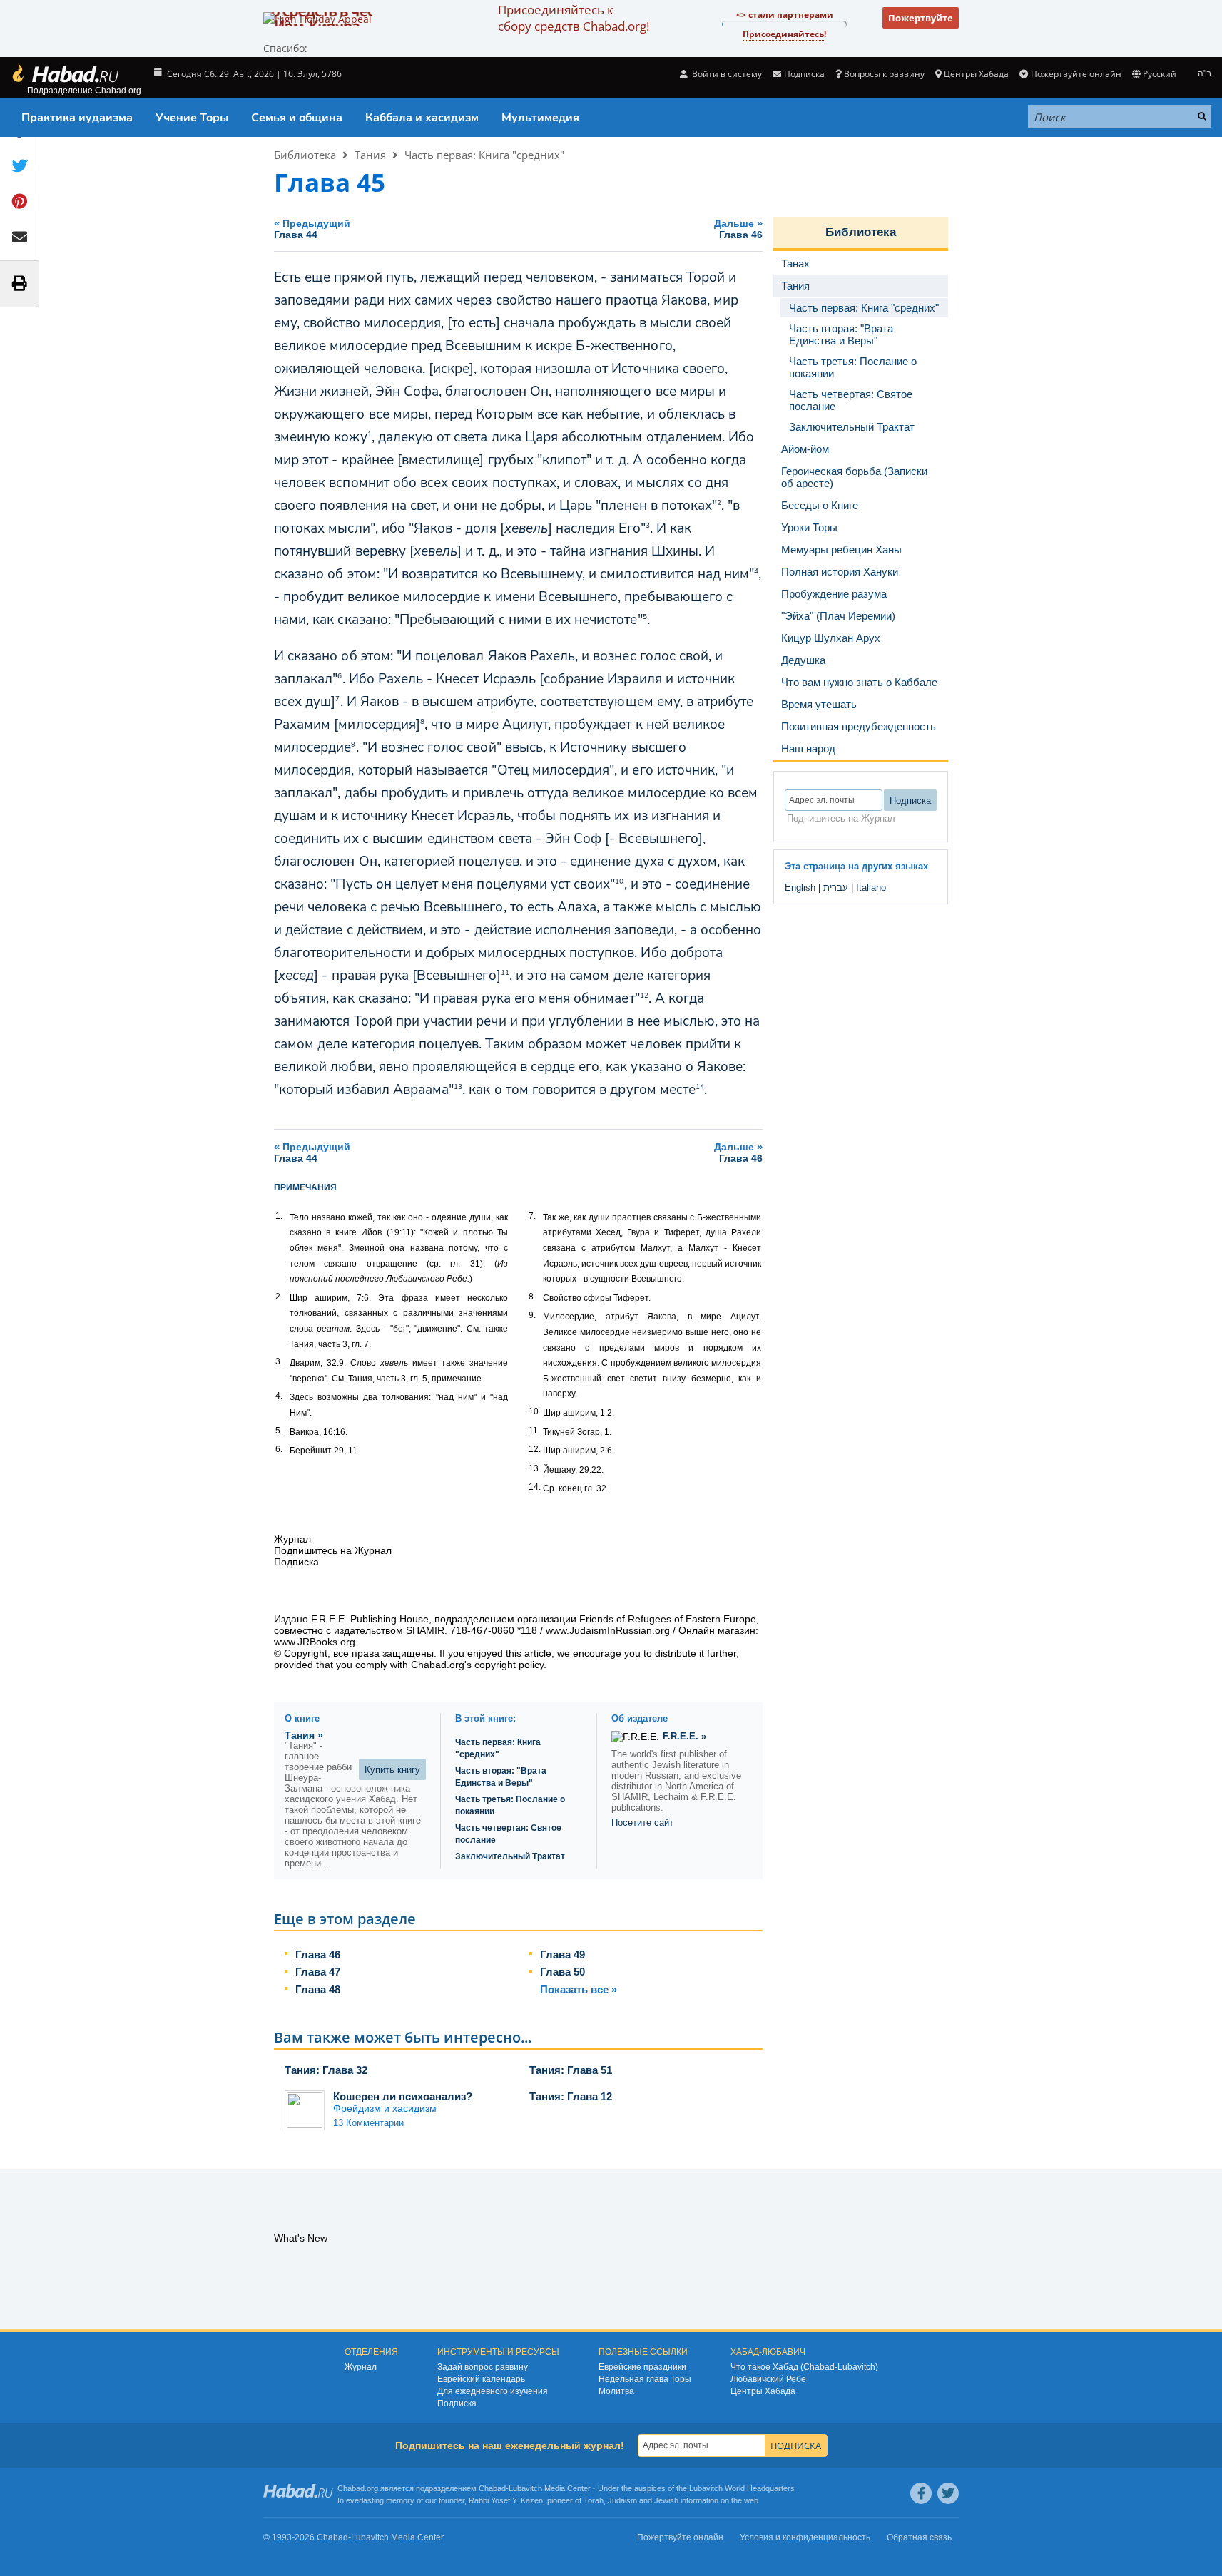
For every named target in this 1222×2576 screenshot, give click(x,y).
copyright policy (509, 1665)
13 (458, 1087)
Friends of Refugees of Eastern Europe (668, 1619)
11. (534, 1431)
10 (619, 881)
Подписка (457, 2403)
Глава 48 (318, 1989)
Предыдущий (312, 229)
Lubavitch (525, 2488)
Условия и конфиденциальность (805, 2537)
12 (644, 996)
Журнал (361, 2367)
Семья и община (297, 118)
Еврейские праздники (642, 2367)
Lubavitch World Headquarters (742, 2488)
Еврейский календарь (481, 2379)
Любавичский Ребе (768, 2379)
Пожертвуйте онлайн (1076, 74)
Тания (370, 155)
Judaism (622, 2500)
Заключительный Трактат (510, 1856)
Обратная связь (919, 2537)
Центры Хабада (763, 2391)
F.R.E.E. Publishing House (370, 1619)
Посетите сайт (642, 1823)
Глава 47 (318, 1972)
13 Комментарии (368, 2123)
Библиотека (305, 155)
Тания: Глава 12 (571, 2096)
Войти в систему (726, 74)
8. (532, 1297)
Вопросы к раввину (884, 74)
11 (505, 973)
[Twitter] (948, 2493)
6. (279, 1449)
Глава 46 (318, 1954)
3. (279, 1361)
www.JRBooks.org (315, 1642)
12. (535, 1449)
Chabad (492, 2488)
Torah (594, 2500)
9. (532, 1315)
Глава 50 (562, 1972)
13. (535, 1468)
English (800, 888)
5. (279, 1431)
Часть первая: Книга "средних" (484, 155)
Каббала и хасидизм (422, 118)
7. (532, 1216)
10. (535, 1411)
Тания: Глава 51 (571, 2070)
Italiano (871, 888)
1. (279, 1216)
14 (700, 1087)
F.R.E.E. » (684, 1736)
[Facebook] (921, 2493)
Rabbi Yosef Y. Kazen (506, 2500)
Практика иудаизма (77, 118)
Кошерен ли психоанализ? (403, 2096)
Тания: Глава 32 (326, 2070)
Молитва (616, 2391)
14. (535, 1487)
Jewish (666, 2500)
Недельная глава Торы (645, 2379)
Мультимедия (540, 118)
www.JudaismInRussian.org (608, 1630)
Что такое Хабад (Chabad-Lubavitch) (804, 2367)
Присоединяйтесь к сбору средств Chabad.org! (574, 18)
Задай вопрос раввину (483, 2367)
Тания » (304, 1735)
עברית (836, 888)
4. (279, 1396)
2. (279, 1297)
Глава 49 (562, 1954)
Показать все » (579, 1989)
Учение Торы (192, 118)
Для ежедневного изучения (493, 2391)
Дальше (738, 229)
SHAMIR (425, 1630)
